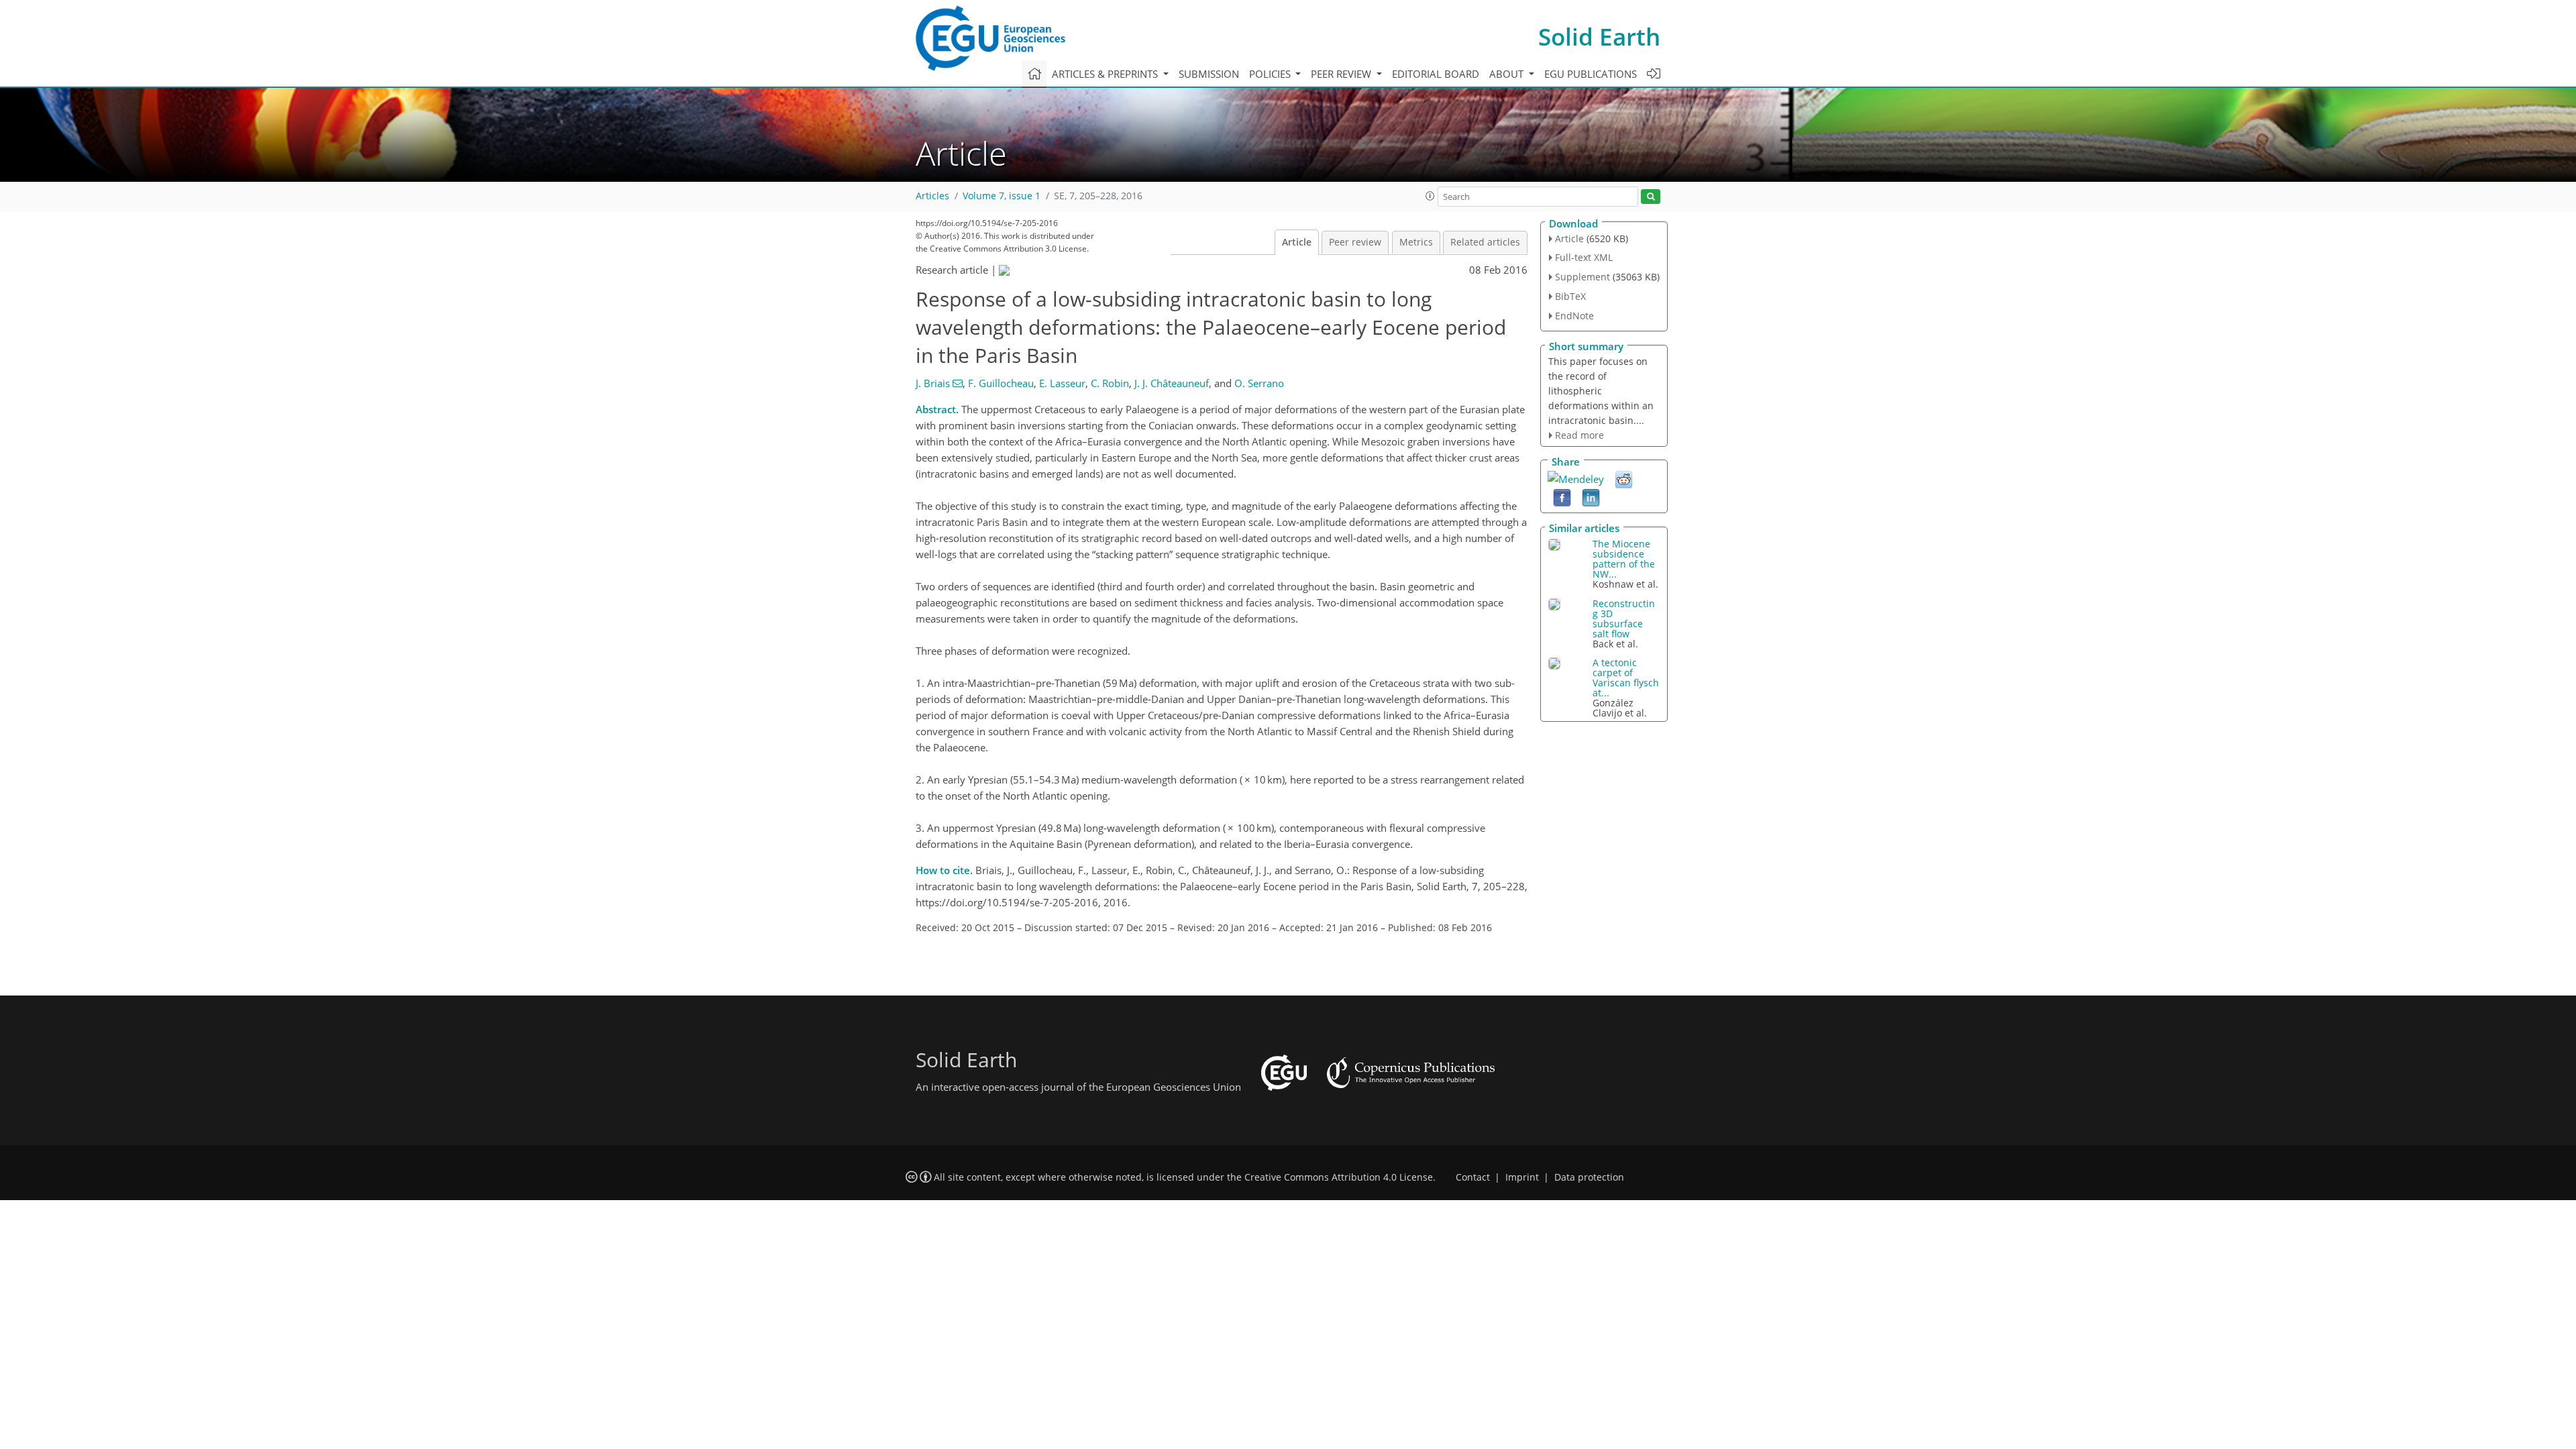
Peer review (1355, 242)
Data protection (1589, 1177)
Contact (1473, 1177)
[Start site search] (1651, 197)
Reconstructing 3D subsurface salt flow (1624, 619)
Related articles (1485, 242)
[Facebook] (1562, 497)
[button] (1430, 196)
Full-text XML (1584, 257)
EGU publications (1591, 74)
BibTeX (1570, 296)
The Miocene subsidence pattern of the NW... (1624, 559)
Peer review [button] (1342, 74)
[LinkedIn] (1591, 497)
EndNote (1574, 316)
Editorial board (1436, 74)
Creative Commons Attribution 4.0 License (1339, 1177)
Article (1297, 242)
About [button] (1508, 74)
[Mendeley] (1576, 478)
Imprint (1522, 1177)
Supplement (1582, 277)
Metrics (1416, 242)
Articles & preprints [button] (1106, 74)
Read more (1579, 435)
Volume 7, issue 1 (1002, 196)
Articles (932, 196)
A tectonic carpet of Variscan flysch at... (1626, 678)
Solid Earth (1599, 37)
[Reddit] (1624, 479)
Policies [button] (1271, 74)
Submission (1209, 74)
